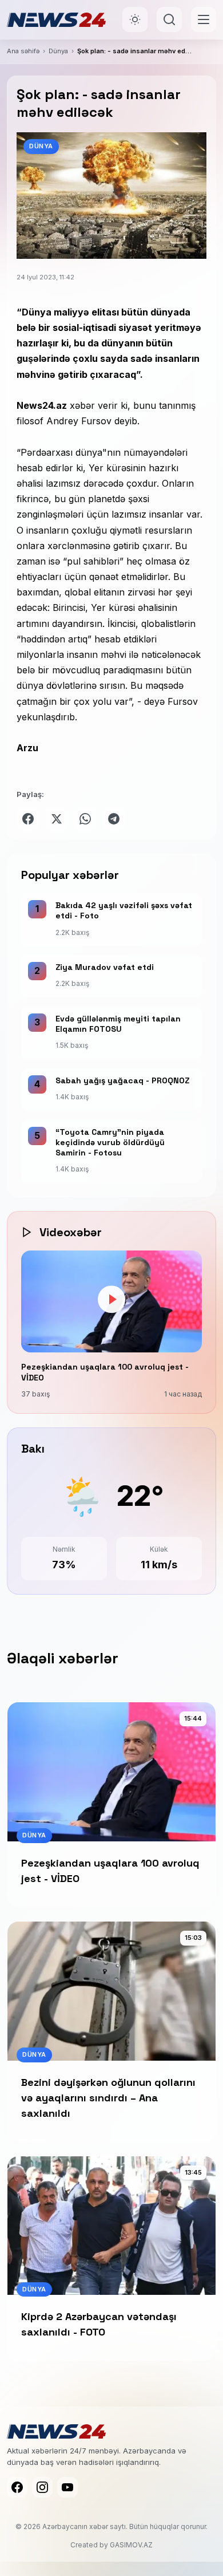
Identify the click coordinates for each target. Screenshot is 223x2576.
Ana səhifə (23, 51)
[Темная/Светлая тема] (135, 19)
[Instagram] (42, 2487)
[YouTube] (67, 2487)
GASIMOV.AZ (131, 2545)
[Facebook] (17, 2487)
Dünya (58, 51)
